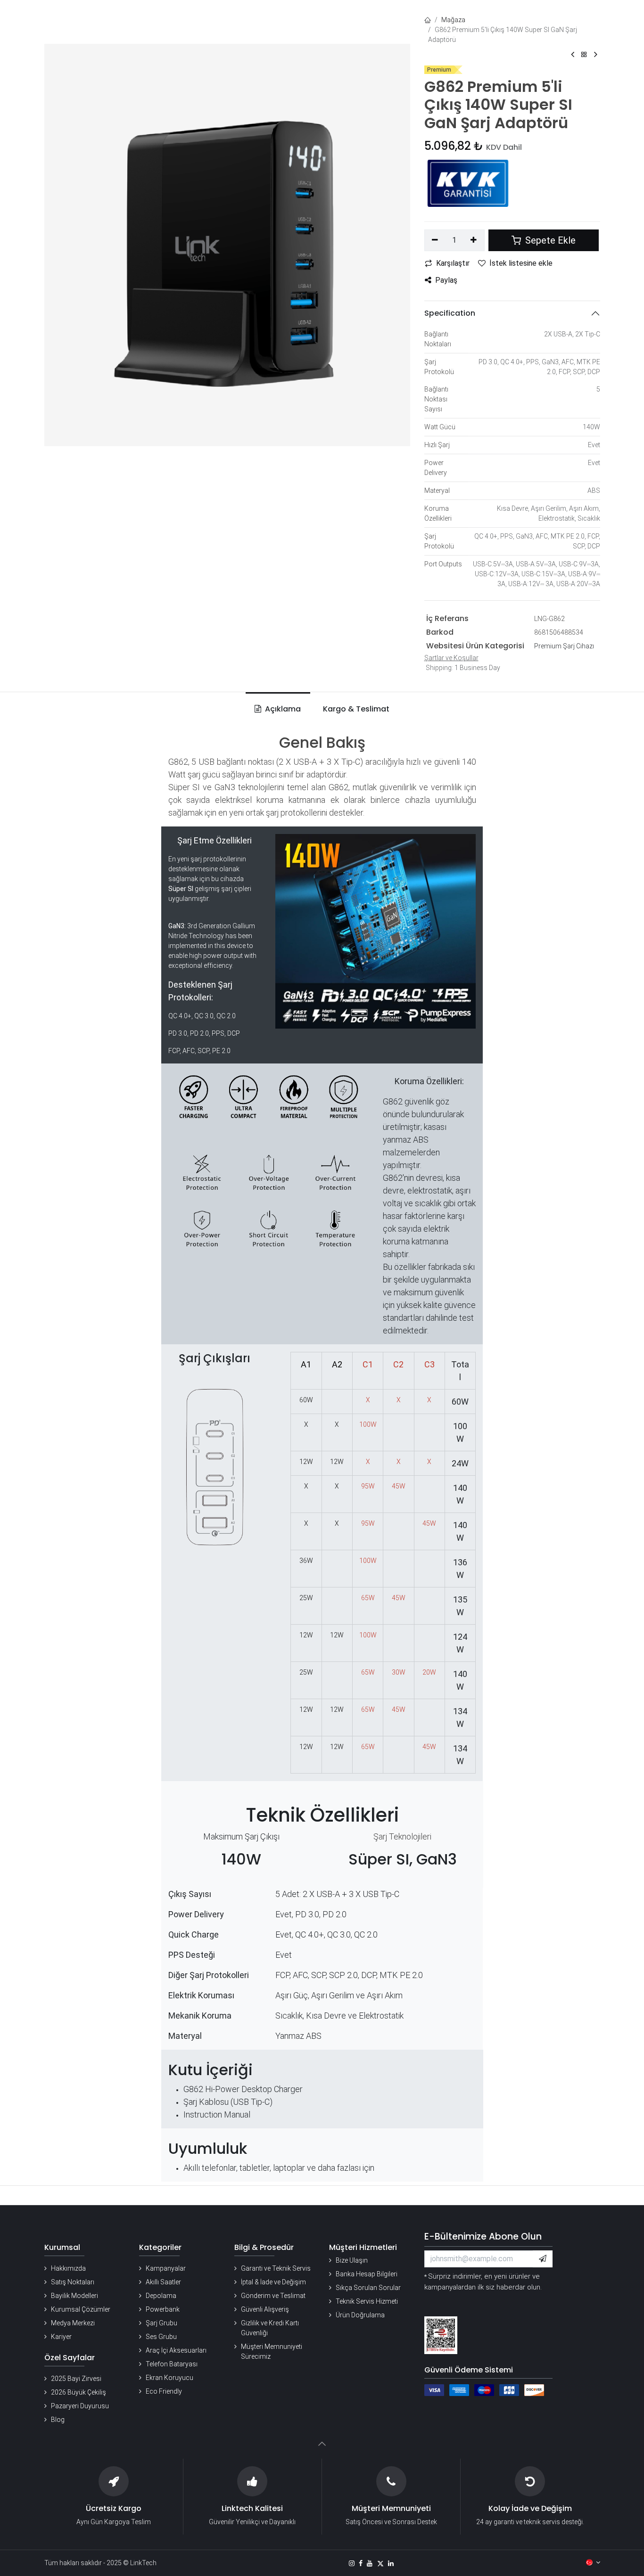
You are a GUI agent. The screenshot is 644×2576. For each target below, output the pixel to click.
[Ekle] (474, 240)
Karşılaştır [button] (453, 263)
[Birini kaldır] (435, 240)
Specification (450, 313)
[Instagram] (352, 2563)
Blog (58, 2420)
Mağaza (453, 20)
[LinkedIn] (391, 2563)
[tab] (354, 709)
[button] (543, 2259)
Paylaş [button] (446, 280)
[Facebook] (361, 2563)
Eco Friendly (164, 2391)
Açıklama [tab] (282, 709)
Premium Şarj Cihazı (564, 646)
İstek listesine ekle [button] (521, 263)
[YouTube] (370, 2563)
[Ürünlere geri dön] (584, 55)
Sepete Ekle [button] (549, 240)
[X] (380, 2563)
